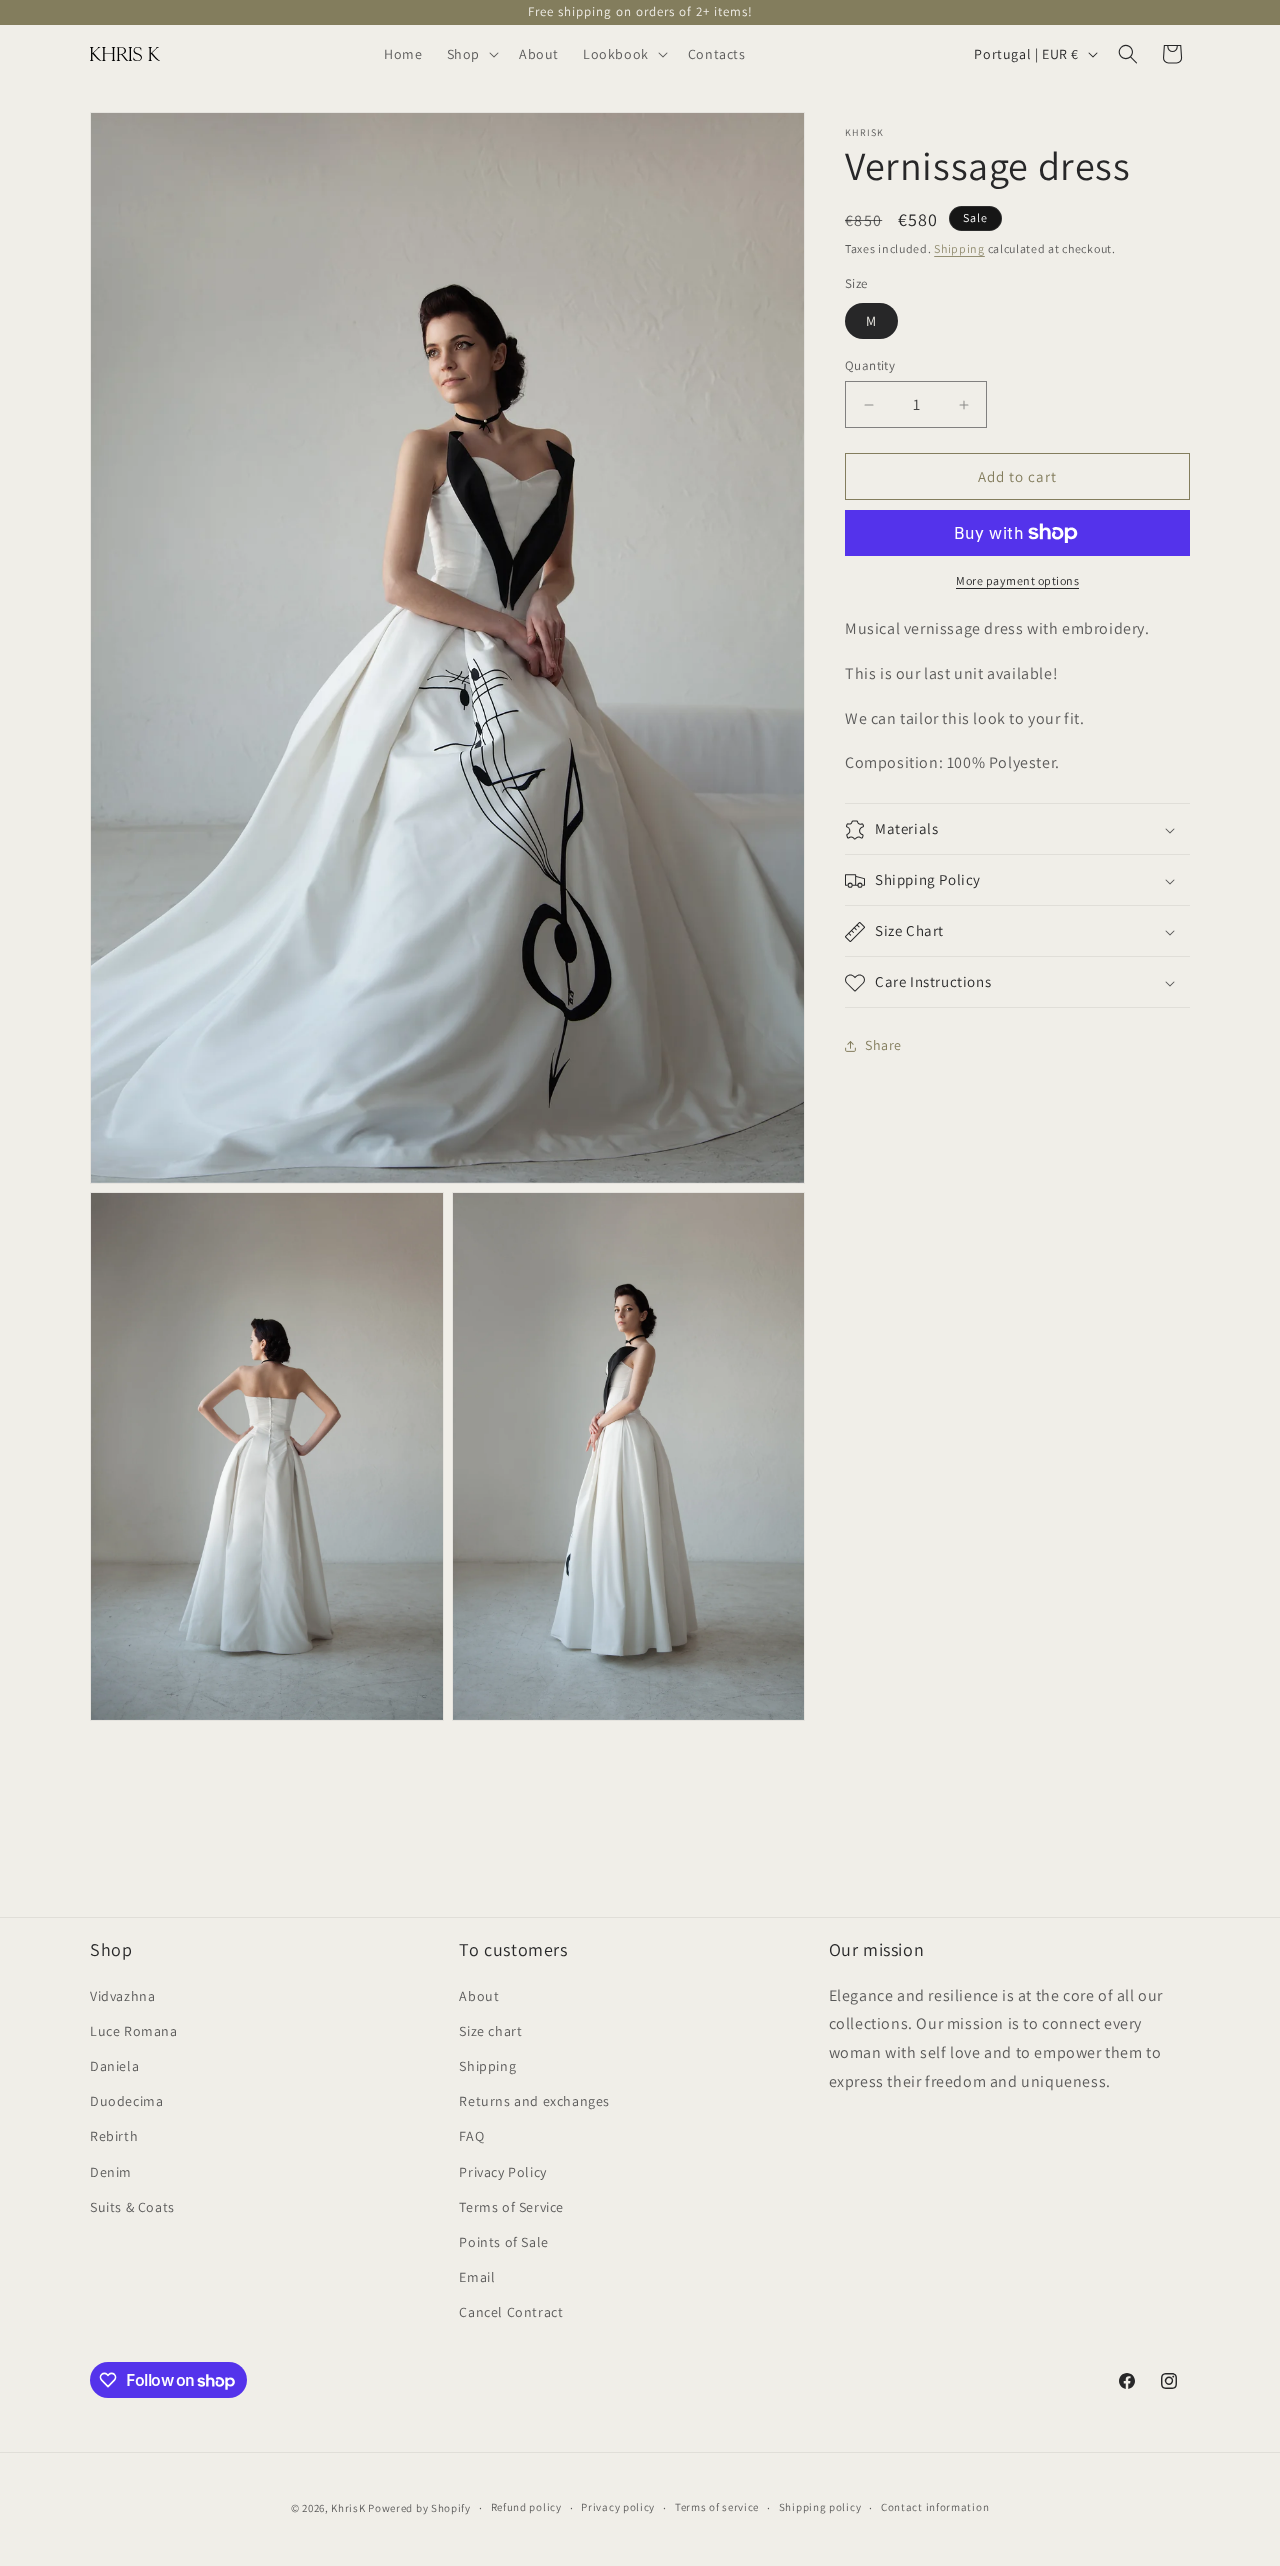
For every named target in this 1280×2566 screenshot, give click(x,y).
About (479, 1995)
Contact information (935, 2508)
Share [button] (883, 1045)
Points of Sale (503, 2241)
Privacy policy (618, 2508)
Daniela (114, 2066)
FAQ (471, 2136)
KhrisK (348, 2508)
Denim (111, 2171)
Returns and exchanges (534, 2101)
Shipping (959, 248)
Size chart (490, 2030)
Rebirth (114, 2136)
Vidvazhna (122, 1995)
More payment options (1017, 580)
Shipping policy (820, 2508)
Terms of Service (511, 2206)
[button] (471, 54)
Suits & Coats (132, 2206)
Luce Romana (134, 2030)
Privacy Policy (502, 2171)
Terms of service (717, 2508)
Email (477, 2277)
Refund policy (526, 2508)
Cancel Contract (511, 2312)
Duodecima (126, 2101)
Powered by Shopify (419, 2508)
